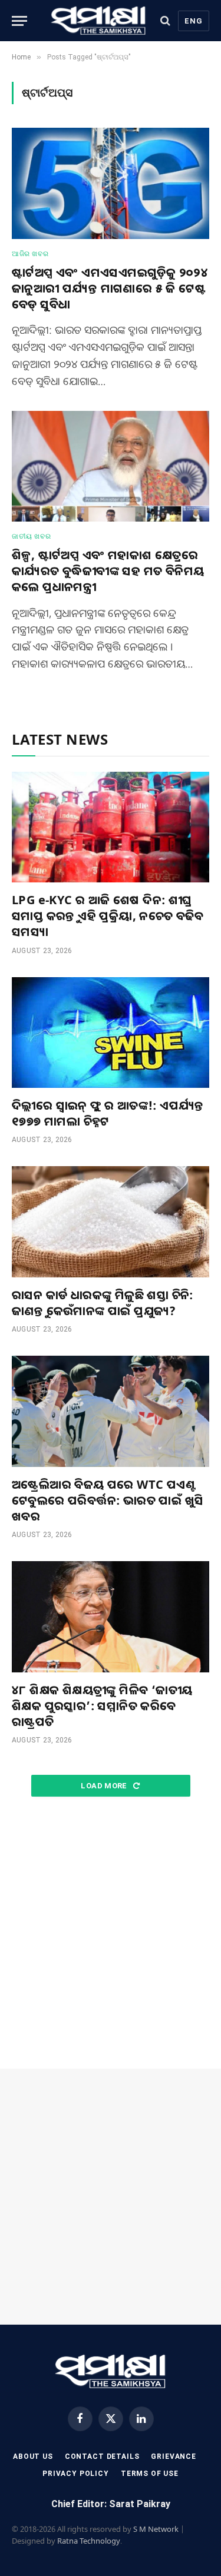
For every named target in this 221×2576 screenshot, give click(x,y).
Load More (105, 1786)
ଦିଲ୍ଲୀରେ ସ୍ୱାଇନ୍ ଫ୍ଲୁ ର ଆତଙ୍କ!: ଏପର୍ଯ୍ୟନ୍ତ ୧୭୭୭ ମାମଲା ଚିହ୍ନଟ (108, 1113)
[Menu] (19, 21)
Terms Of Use (150, 2474)
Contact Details (102, 2457)
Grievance (174, 2457)
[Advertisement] (111, 1933)
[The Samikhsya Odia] (99, 21)
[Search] (165, 21)
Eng (194, 21)
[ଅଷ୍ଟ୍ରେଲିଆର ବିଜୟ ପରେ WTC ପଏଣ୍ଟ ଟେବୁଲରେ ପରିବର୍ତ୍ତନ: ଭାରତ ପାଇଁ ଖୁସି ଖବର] (111, 1411)
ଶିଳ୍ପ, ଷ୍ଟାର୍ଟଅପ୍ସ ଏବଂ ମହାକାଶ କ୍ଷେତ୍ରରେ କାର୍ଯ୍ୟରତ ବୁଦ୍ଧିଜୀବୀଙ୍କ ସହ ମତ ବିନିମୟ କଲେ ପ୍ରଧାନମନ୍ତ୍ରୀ (108, 571)
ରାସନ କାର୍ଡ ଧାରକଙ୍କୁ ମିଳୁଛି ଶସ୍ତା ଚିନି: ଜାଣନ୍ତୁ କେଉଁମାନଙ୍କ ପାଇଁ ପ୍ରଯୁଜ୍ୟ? (103, 1303)
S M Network (156, 2529)
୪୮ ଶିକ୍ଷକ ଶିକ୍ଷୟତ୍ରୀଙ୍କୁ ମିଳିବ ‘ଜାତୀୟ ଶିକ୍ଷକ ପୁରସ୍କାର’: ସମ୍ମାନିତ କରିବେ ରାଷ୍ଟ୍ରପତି (102, 1706)
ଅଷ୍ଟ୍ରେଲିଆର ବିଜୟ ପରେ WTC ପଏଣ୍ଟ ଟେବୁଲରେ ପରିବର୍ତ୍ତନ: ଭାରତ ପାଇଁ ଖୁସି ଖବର (108, 1500)
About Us (33, 2457)
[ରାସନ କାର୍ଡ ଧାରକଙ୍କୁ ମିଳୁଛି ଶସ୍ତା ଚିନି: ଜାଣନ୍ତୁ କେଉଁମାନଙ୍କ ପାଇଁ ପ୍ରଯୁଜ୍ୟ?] (111, 1221)
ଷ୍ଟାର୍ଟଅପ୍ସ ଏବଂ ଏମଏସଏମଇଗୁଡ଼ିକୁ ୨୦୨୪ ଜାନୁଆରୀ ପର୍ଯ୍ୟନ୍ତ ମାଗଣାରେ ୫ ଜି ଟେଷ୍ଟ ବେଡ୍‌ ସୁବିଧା (110, 288)
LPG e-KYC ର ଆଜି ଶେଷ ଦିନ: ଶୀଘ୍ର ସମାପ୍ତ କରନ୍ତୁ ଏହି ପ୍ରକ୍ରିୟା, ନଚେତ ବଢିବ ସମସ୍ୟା (108, 916)
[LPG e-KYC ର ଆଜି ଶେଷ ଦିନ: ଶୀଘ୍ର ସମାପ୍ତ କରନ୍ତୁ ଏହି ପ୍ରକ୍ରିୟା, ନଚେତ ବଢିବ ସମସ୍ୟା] (111, 827)
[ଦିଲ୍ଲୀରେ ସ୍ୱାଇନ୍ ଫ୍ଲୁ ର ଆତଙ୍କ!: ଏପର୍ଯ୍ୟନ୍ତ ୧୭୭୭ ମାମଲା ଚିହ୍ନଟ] (111, 1033)
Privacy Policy (76, 2474)
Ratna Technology (89, 2541)
